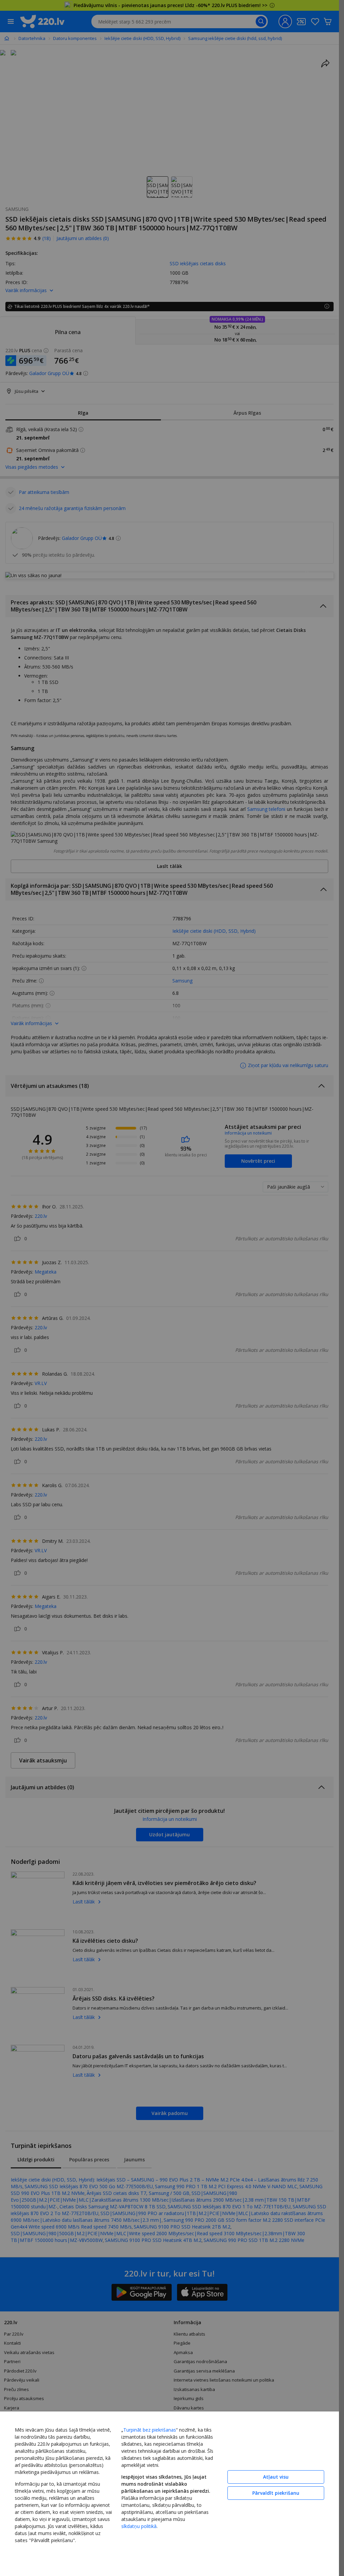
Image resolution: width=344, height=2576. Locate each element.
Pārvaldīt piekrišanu (276, 2493)
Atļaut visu (276, 2477)
